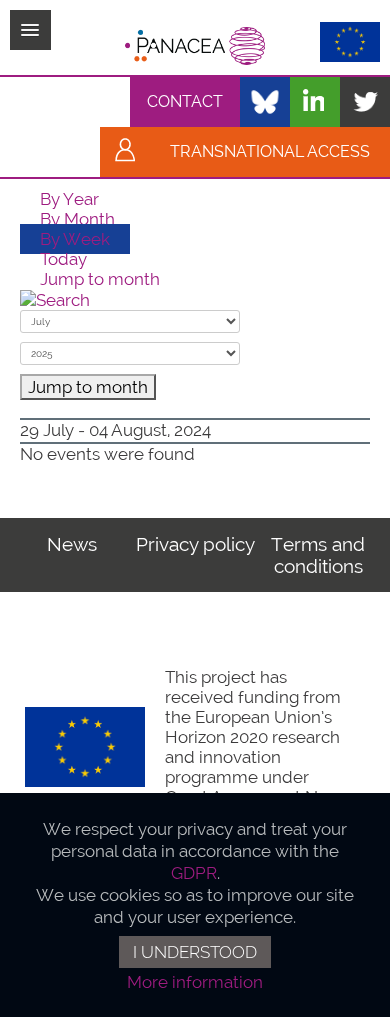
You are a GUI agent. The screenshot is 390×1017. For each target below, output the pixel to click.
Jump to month (100, 279)
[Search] (55, 299)
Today (63, 259)
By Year (69, 199)
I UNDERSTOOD (195, 952)
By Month (77, 219)
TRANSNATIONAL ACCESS (270, 151)
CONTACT (185, 101)
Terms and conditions (318, 555)
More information (195, 982)
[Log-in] (125, 152)
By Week (75, 239)
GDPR (194, 873)
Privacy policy (195, 544)
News (72, 544)
